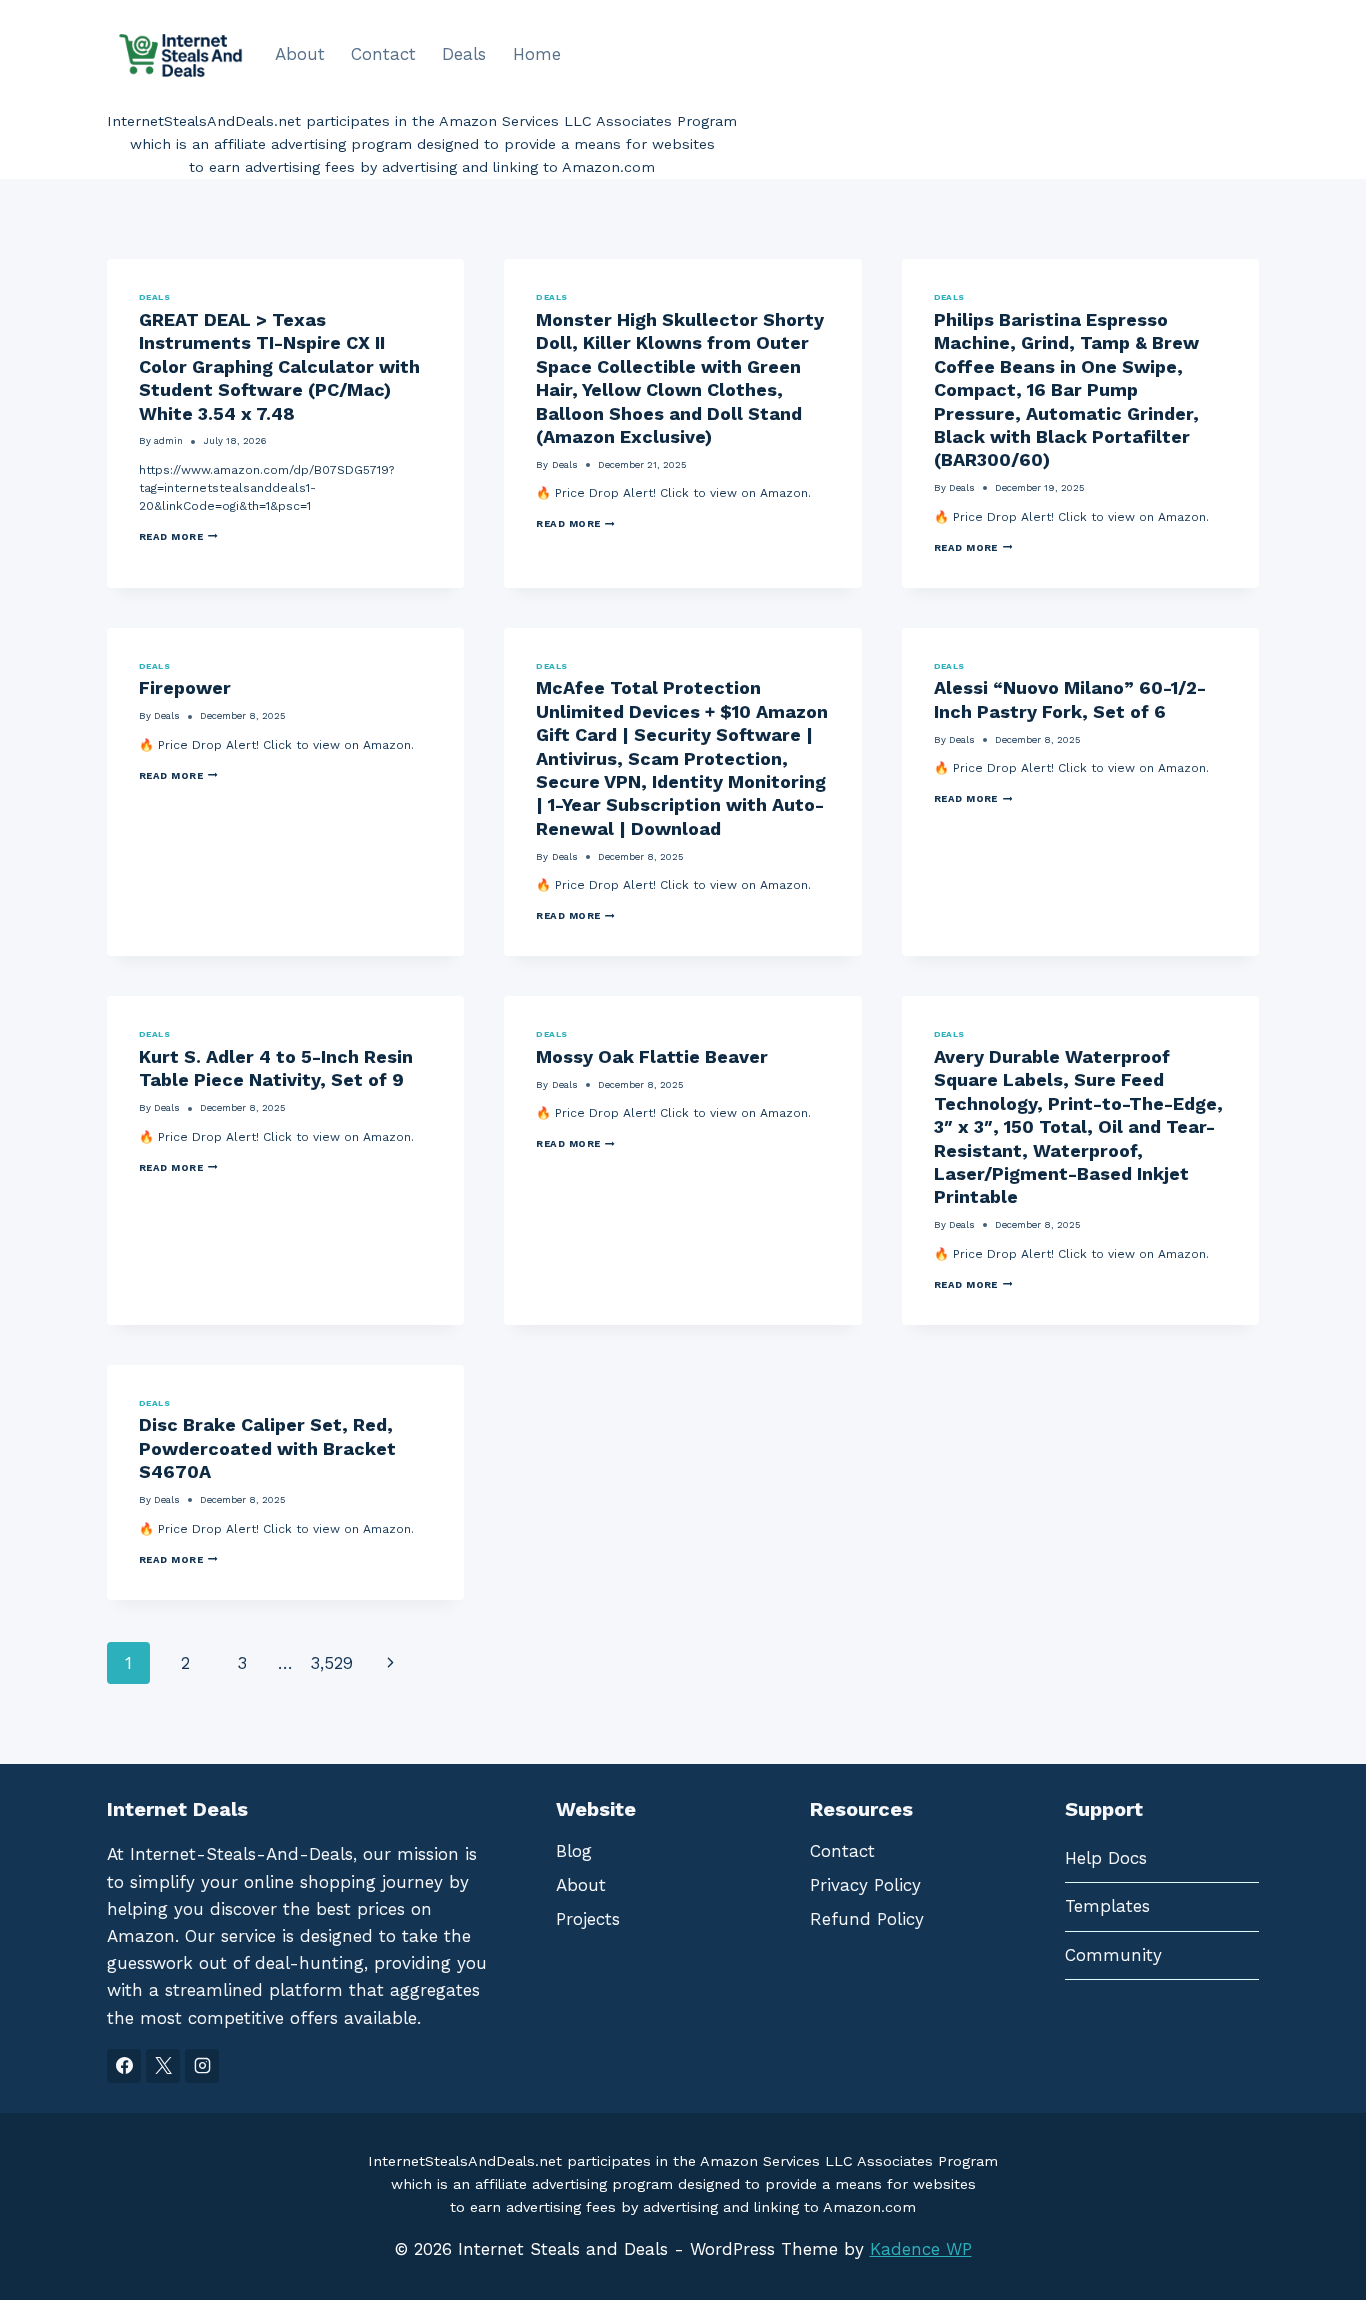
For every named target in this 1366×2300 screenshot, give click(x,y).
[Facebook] (124, 2066)
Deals (464, 54)
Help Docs (1106, 1858)
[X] (163, 2066)
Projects (588, 1919)
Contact (383, 54)
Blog (574, 1851)
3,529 (331, 1663)
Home (537, 54)
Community (1113, 1955)
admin (168, 440)
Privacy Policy (865, 1885)
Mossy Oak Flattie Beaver (652, 1056)
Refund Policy (867, 1919)
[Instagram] (202, 2066)
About (300, 54)
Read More (178, 537)
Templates (1107, 1906)
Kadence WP (921, 2249)
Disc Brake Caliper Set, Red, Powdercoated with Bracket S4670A (267, 1448)
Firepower (185, 687)
